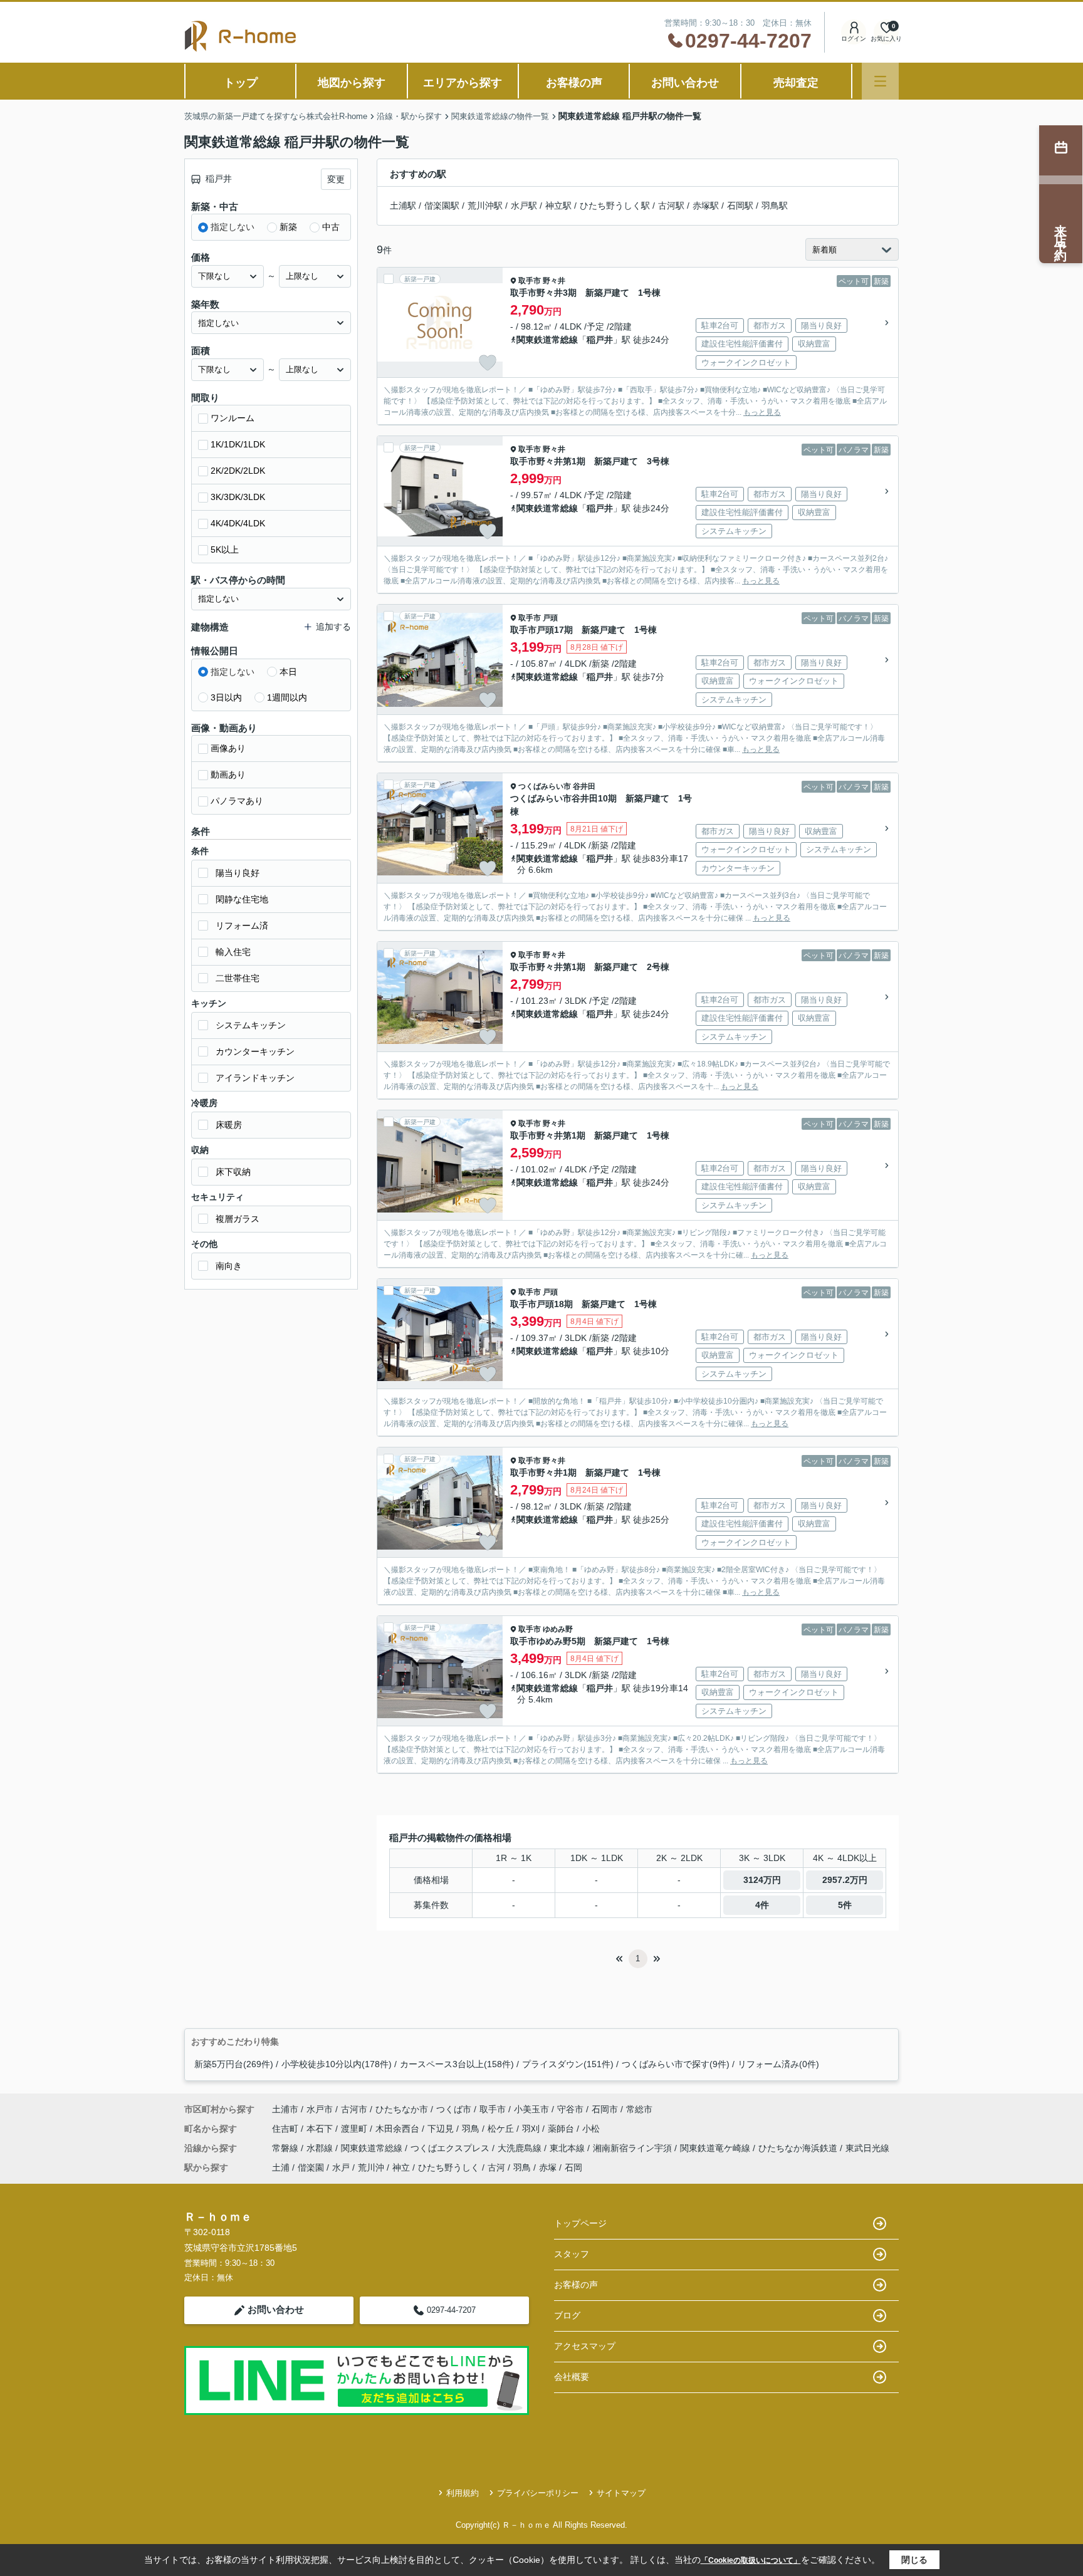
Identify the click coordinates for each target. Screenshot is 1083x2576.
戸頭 (550, 618)
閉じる (914, 2560)
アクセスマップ (585, 2346)
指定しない (233, 227)
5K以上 (225, 550)
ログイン (854, 39)
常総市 (639, 2109)
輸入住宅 (233, 952)
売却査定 (796, 83)
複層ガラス (238, 1219)
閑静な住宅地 (242, 899)
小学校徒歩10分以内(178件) (337, 2064)
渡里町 (355, 2129)
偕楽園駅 (442, 206)
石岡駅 (740, 206)
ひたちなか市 (402, 2109)
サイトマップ (621, 2493)
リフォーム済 (242, 926)
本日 (288, 672)
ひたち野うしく (449, 2167)
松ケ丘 (502, 2129)
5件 (845, 1905)
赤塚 (548, 2167)
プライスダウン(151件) (568, 2064)
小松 (591, 2129)
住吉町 (286, 2129)
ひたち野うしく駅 (615, 206)
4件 (762, 1905)
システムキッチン (251, 1025)
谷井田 (584, 786)
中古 (331, 227)
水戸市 (320, 2109)
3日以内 (226, 697)
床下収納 (233, 1172)
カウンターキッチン (255, 1051)
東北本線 (568, 2148)
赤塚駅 (706, 206)
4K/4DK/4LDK (238, 523)
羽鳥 (472, 2129)
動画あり (228, 774)
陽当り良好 (238, 873)
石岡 (573, 2167)
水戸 (341, 2167)
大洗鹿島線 (521, 2148)
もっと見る (762, 412)
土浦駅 (403, 206)
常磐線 (286, 2148)
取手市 (530, 281)
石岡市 (605, 2109)
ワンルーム (233, 418)
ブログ (567, 2315)
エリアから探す (463, 83)
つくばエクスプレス (451, 2148)
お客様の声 (574, 83)
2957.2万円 (845, 1880)
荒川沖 (371, 2167)
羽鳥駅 (775, 206)
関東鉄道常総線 (547, 340)
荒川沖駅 (485, 206)
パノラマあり (237, 801)
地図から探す (352, 83)
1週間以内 (287, 697)
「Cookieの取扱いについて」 (751, 2560)
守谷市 (570, 2109)
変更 (336, 179)
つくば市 (454, 2109)
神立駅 (558, 206)
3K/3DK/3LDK (238, 497)
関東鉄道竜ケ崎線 (716, 2148)
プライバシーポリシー (538, 2493)
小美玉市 (531, 2109)
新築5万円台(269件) (234, 2064)
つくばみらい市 (545, 786)
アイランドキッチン (255, 1078)
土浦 (281, 2167)
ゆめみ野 (558, 1629)
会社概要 (572, 2377)
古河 (496, 2167)
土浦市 (285, 2109)
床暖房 (229, 1125)
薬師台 (562, 2129)
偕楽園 (311, 2167)
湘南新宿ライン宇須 (634, 2148)
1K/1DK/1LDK (238, 444)
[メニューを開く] (880, 81)
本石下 (321, 2129)
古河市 (354, 2109)
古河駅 (671, 206)
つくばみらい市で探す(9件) (676, 2064)
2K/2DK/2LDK (238, 471)
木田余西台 (399, 2129)
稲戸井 (600, 340)
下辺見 (442, 2129)
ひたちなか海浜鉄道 (799, 2148)
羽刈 (532, 2129)
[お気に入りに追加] (488, 363)
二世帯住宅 (238, 978)
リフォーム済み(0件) (778, 2064)
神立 (401, 2167)
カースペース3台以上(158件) (457, 2064)
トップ (241, 83)
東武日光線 (867, 2148)
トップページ (580, 2223)
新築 (288, 227)
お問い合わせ (685, 83)
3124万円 (762, 1880)
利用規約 (463, 2493)
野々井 (554, 281)
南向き (229, 1266)
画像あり (228, 748)
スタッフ (572, 2254)
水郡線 (321, 2148)
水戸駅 (524, 206)
